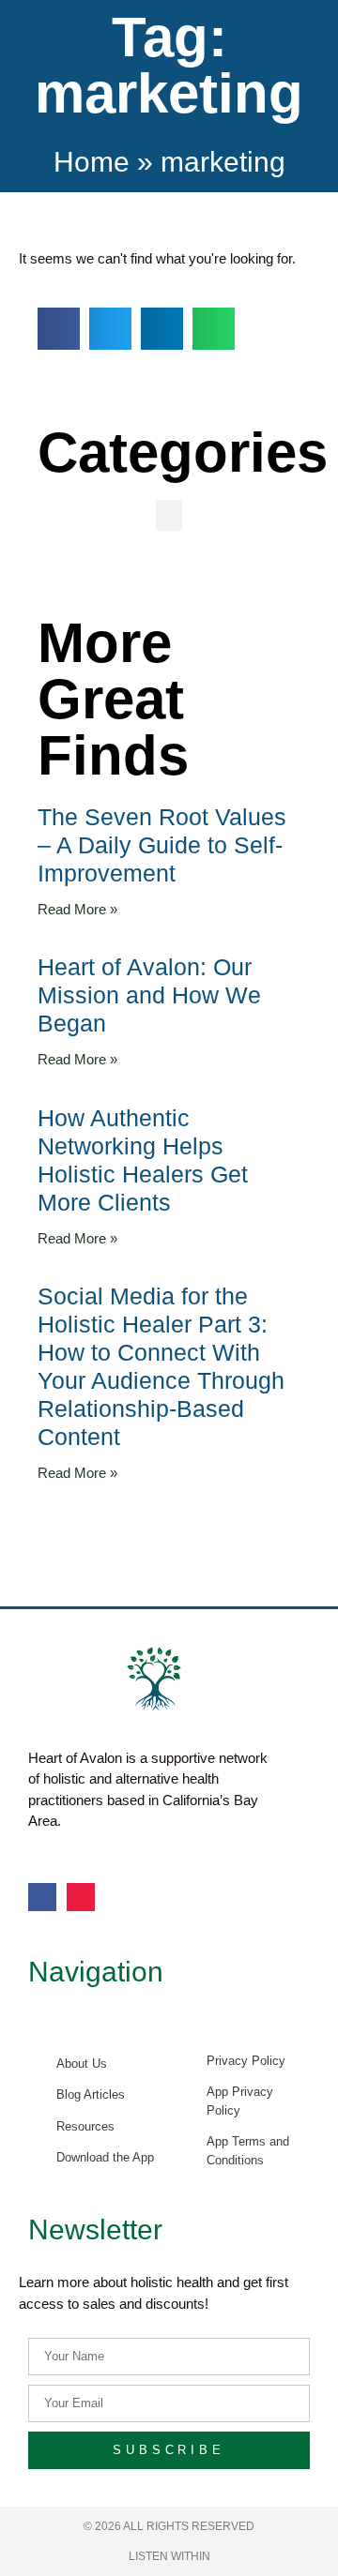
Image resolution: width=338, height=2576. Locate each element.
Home (92, 162)
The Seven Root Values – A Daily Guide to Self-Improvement (162, 845)
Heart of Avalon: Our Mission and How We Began (149, 995)
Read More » (77, 909)
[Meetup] (81, 1897)
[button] (59, 329)
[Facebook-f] (42, 1897)
